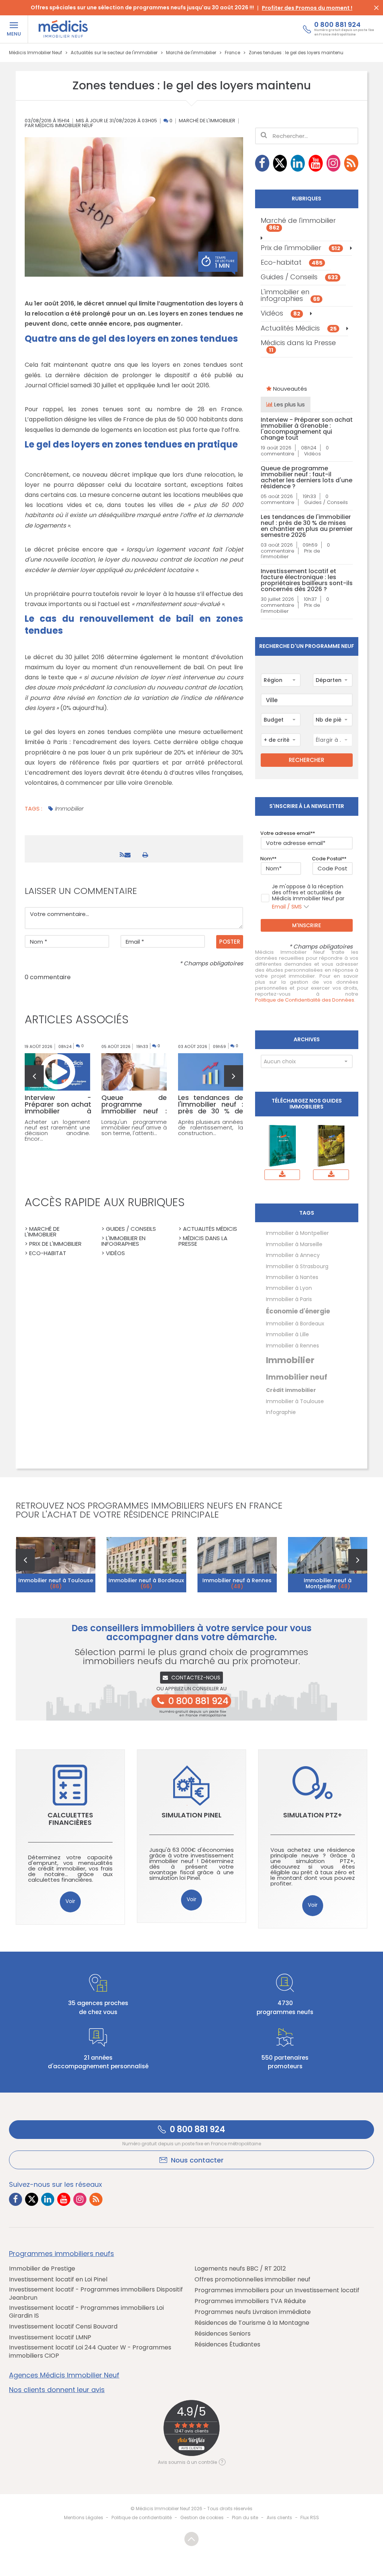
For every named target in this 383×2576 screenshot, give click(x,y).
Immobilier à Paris (289, 1299)
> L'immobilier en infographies (123, 1241)
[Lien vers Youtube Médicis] (316, 163)
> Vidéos (113, 1253)
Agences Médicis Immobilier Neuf (64, 2375)
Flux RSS (310, 2517)
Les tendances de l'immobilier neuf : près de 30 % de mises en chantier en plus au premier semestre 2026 (307, 526)
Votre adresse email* (287, 833)
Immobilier (69, 809)
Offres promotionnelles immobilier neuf (252, 2280)
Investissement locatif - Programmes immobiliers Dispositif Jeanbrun (96, 2294)
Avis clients (279, 2517)
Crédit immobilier (291, 1390)
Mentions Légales (84, 2517)
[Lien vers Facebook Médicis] (262, 163)
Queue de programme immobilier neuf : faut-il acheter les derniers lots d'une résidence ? (307, 477)
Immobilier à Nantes (292, 1277)
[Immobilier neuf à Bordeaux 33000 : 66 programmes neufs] (146, 1565)
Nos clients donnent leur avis (57, 2390)
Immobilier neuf (297, 1377)
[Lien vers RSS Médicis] (351, 163)
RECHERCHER (307, 760)
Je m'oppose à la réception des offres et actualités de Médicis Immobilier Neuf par (308, 897)
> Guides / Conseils (129, 1229)
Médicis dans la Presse (298, 346)
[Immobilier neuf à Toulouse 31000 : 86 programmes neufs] (56, 1565)
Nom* (267, 859)
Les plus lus (289, 404)
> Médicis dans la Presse (203, 1241)
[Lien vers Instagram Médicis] (334, 163)
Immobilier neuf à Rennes (237, 1583)
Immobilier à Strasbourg (297, 1266)
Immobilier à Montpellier (297, 1233)
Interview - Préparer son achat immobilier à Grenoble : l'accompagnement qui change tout (307, 429)
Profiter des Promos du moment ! (307, 8)
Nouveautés (289, 389)
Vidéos (281, 313)
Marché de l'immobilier (207, 121)
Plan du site (245, 2517)
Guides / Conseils (299, 277)
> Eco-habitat (45, 1253)
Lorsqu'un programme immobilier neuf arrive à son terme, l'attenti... (134, 1127)
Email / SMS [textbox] (287, 907)
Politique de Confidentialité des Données (305, 1000)
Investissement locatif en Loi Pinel (58, 2280)
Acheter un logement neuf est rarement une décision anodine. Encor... (57, 1130)
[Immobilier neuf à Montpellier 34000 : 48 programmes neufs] (328, 1565)
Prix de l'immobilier (301, 248)
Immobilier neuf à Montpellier (328, 1583)
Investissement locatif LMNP (50, 2337)
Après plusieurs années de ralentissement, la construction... (211, 1127)
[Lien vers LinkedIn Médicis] (298, 163)
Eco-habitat (292, 262)
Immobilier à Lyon (289, 1288)
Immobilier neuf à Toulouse (56, 1583)
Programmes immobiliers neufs (62, 2254)
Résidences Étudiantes (227, 2345)
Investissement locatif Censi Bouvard (63, 2327)
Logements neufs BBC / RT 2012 (240, 2269)
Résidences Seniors (223, 2334)
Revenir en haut (191, 2539)
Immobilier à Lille (287, 1334)
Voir (70, 1901)
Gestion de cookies (202, 2517)
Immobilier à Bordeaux (295, 1324)
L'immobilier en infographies (290, 295)
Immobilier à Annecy (293, 1255)
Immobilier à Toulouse (295, 1401)
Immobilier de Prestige (42, 2269)
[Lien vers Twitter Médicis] (280, 163)
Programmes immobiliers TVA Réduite (250, 2301)
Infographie (281, 1412)
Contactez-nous (196, 1678)
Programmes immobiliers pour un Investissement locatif (277, 2290)
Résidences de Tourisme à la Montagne (252, 2323)
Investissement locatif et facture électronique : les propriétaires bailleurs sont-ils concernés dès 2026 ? (307, 580)
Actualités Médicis (299, 328)
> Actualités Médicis (208, 1229)
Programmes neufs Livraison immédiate (253, 2312)
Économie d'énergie (298, 1311)
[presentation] (34, 1076)
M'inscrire (307, 925)
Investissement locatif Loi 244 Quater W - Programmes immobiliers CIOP (90, 2351)
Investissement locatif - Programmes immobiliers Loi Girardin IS (86, 2312)
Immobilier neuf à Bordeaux (146, 1583)
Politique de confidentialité (142, 2517)
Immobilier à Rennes (292, 1346)
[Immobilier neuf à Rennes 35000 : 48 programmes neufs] (237, 1565)
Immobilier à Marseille (294, 1244)
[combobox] (281, 680)
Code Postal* (328, 859)
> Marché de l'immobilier (42, 1232)
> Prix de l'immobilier (53, 1244)
